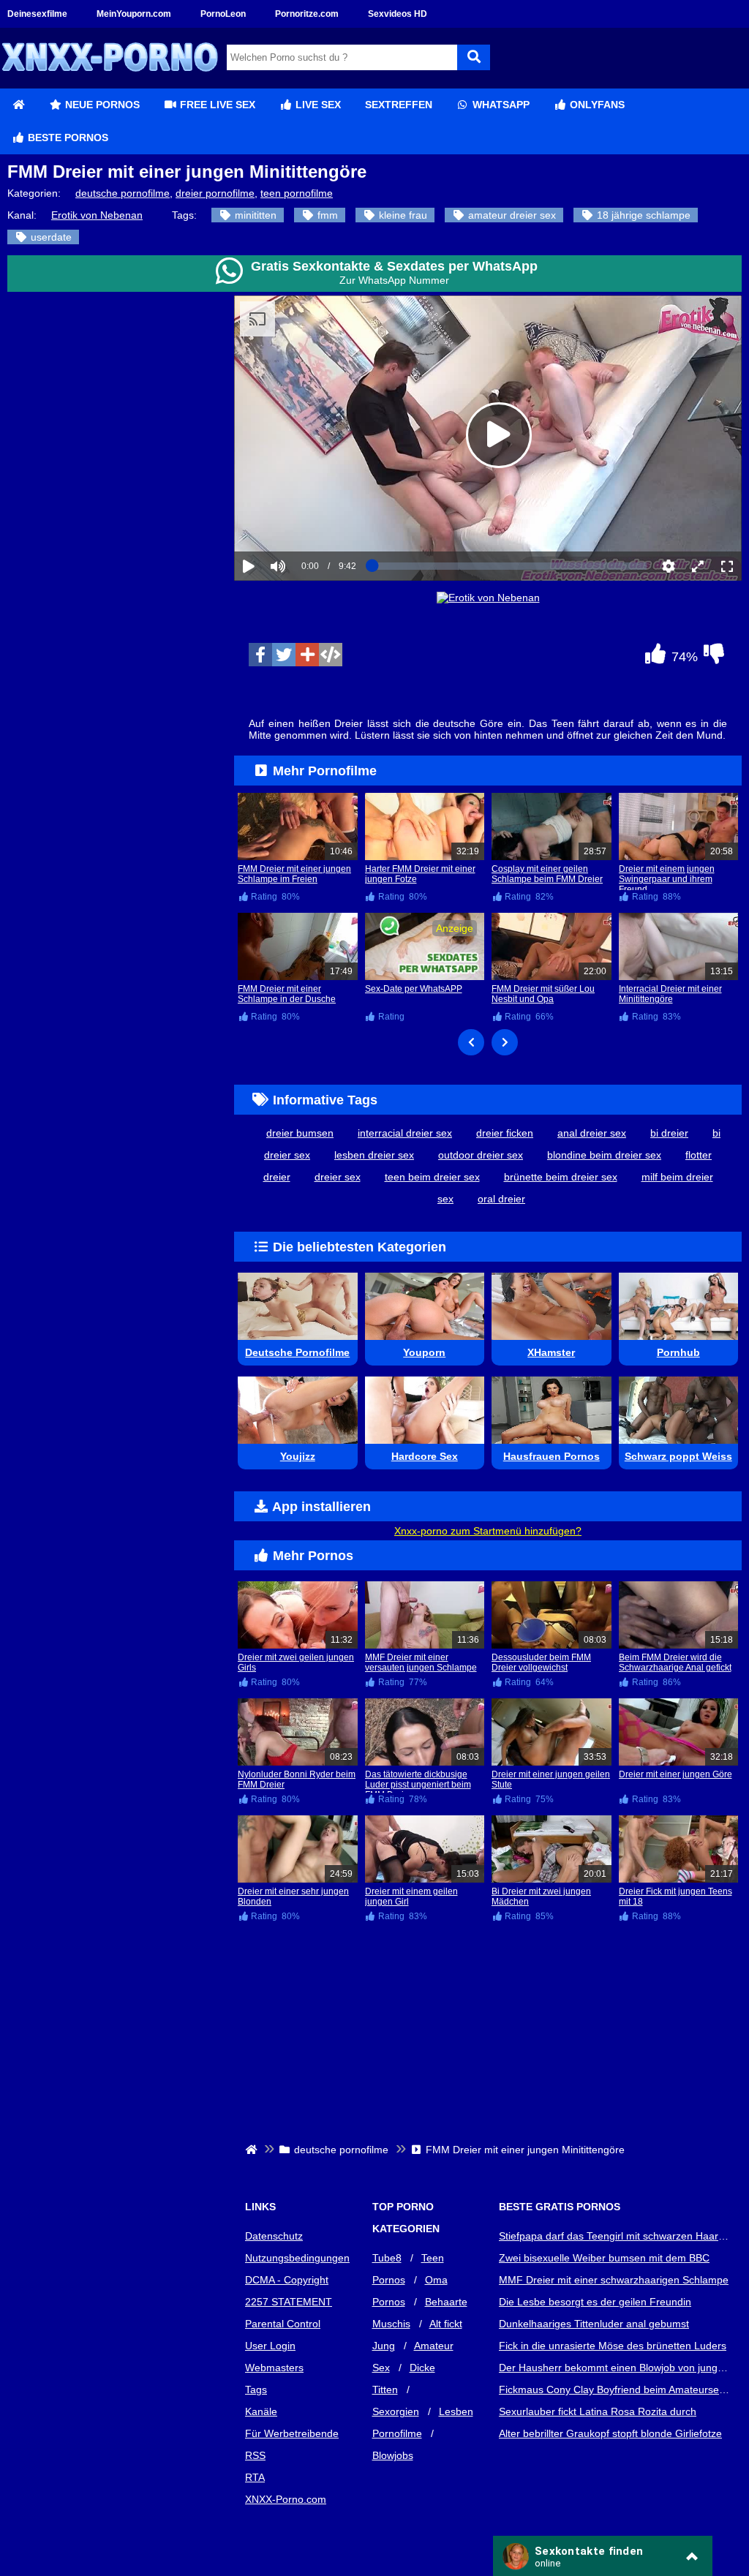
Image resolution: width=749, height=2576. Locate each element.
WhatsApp (500, 105)
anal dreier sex (592, 1133)
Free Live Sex (216, 105)
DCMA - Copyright (287, 2280)
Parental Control (283, 2324)
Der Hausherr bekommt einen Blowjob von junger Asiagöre (615, 2368)
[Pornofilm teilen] (307, 655)
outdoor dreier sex (481, 1155)
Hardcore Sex (425, 1456)
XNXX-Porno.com (286, 2499)
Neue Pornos (101, 105)
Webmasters (274, 2368)
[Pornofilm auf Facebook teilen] (260, 655)
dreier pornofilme (215, 193)
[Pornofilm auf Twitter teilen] (284, 655)
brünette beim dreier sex (561, 1177)
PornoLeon (223, 14)
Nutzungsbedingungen (297, 2258)
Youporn (424, 1352)
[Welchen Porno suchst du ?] (474, 57)
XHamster (551, 1352)
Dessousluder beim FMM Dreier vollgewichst (541, 1662)
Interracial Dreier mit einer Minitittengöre (670, 994)
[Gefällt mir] (655, 658)
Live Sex (317, 105)
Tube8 (387, 2258)
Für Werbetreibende (292, 2433)
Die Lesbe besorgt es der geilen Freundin (595, 2302)
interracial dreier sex (405, 1133)
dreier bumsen (300, 1133)
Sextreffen (399, 105)
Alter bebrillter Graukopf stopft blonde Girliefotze (610, 2433)
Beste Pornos (67, 138)
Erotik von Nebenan (97, 215)
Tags (256, 2389)
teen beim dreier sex (432, 1177)
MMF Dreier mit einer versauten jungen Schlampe (421, 1662)
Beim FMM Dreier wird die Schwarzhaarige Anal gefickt (675, 1662)
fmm (326, 215)
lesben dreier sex (374, 1155)
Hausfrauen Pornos (552, 1456)
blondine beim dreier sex (604, 1155)
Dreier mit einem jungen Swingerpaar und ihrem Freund (667, 879)
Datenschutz (274, 2236)
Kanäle (261, 2411)
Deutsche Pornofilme (297, 1352)
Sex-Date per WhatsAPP (414, 989)
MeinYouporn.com (134, 14)
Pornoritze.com (307, 14)
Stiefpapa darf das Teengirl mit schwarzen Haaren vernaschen (615, 2236)
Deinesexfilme (37, 14)
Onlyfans (596, 105)
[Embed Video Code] (331, 655)
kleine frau (402, 215)
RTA (255, 2477)
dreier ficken (505, 1133)
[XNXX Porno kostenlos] (110, 83)
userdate (50, 237)
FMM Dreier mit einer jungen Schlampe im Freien (294, 874)
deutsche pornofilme (123, 193)
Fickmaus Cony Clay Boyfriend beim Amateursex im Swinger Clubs (615, 2389)
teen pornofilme (297, 193)
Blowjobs (393, 2455)
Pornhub (678, 1352)
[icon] (18, 105)
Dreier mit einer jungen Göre (675, 1774)
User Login (270, 2346)
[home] (253, 2150)
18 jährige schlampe (642, 215)
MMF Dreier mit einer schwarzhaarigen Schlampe (614, 2280)
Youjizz (298, 1456)
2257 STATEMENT (289, 2302)
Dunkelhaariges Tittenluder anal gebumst (594, 2324)
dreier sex (338, 1177)
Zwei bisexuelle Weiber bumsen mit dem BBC (604, 2258)
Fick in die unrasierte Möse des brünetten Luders (613, 2346)
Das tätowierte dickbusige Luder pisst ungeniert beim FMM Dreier (418, 1785)
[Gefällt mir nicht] (714, 658)
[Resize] (698, 566)
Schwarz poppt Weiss (678, 1456)
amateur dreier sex (511, 215)
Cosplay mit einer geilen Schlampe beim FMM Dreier (547, 874)
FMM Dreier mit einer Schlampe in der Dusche (287, 994)
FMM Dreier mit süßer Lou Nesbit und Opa (543, 994)
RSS (255, 2455)
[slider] (303, 521)
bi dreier (669, 1133)
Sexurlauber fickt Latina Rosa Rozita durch (598, 2411)
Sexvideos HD (398, 14)
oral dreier (501, 1199)
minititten (254, 215)
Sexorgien (396, 2411)
